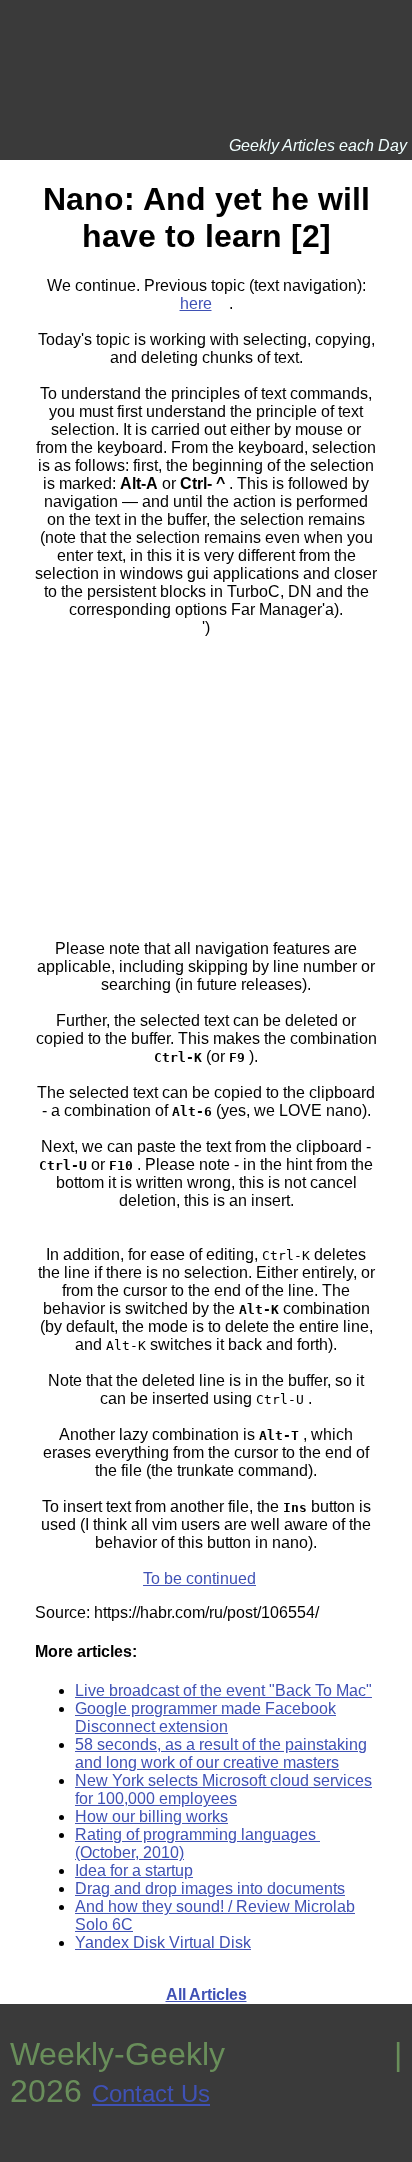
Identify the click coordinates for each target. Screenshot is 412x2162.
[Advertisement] (206, 779)
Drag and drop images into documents (210, 1888)
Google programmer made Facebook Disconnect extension (205, 1717)
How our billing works (151, 1816)
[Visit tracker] (18, 2152)
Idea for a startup (134, 1870)
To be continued (199, 1578)
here (196, 303)
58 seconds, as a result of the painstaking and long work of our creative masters (221, 1753)
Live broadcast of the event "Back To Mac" (223, 1690)
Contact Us (151, 2093)
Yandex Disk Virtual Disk (163, 1942)
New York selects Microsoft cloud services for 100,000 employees (223, 1789)
